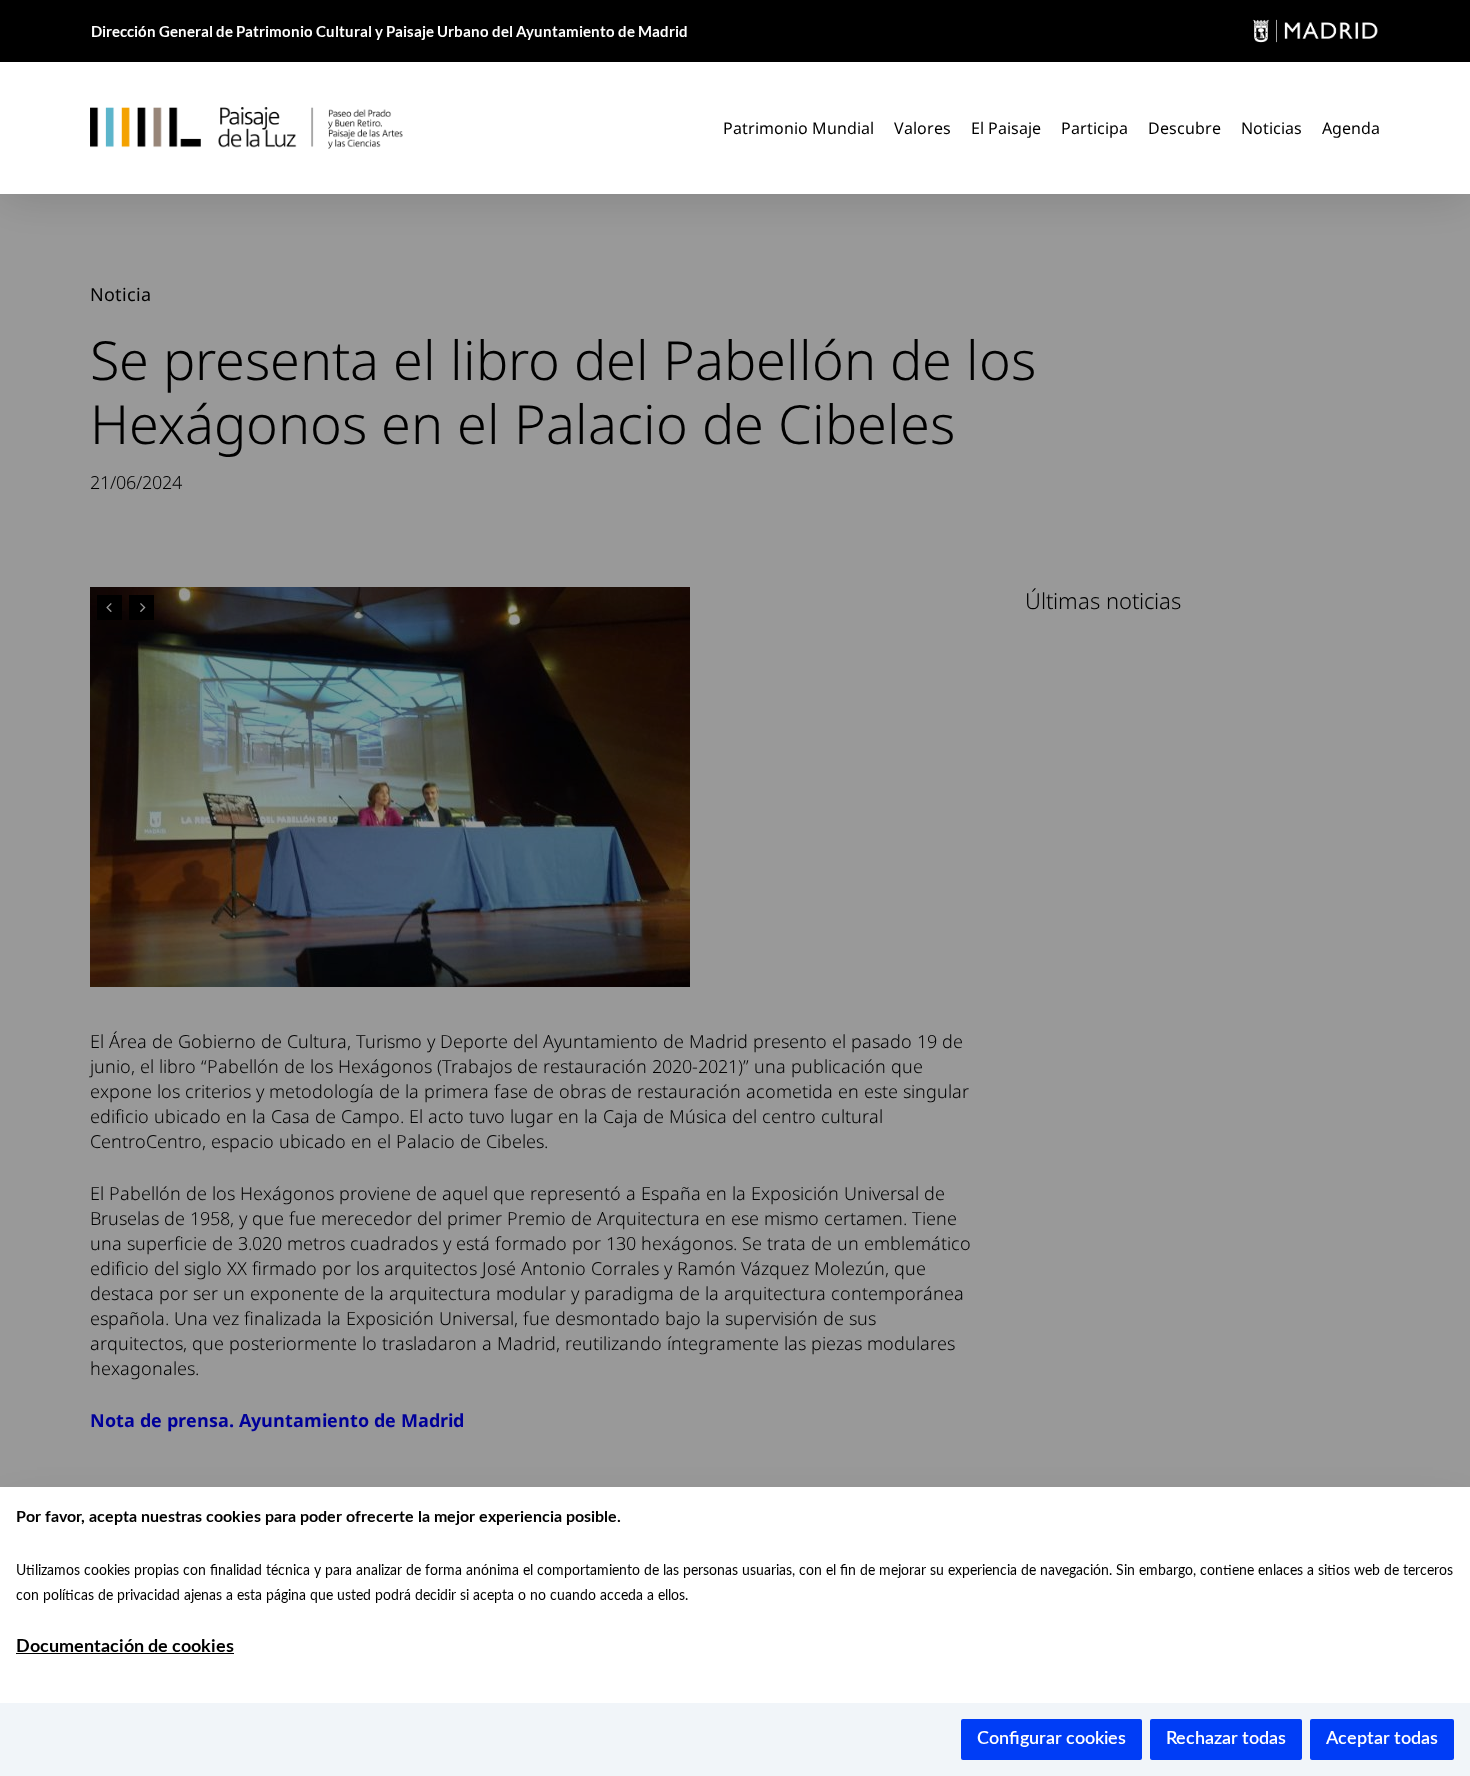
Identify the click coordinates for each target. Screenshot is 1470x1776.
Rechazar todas (1226, 1739)
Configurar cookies (1051, 1739)
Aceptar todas (1382, 1739)
